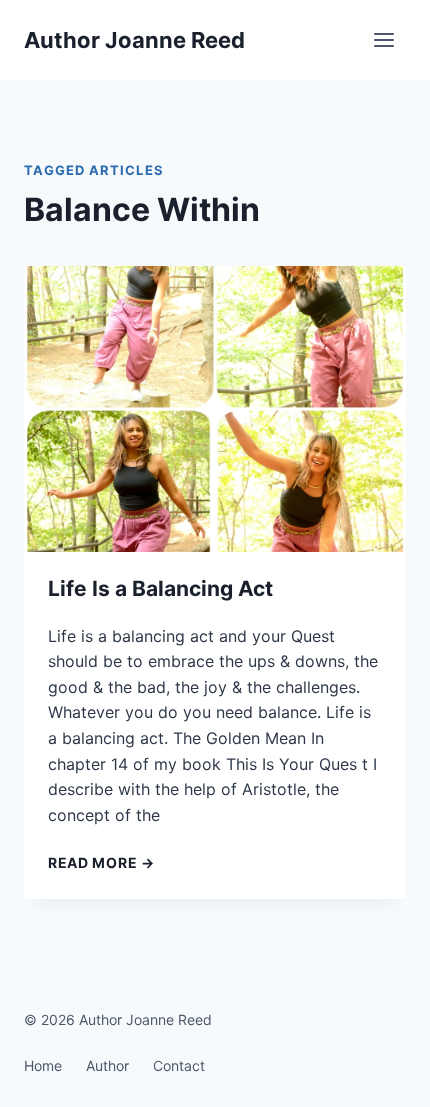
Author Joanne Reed (134, 40)
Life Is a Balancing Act (160, 588)
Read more (101, 862)
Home (43, 1065)
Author (107, 1065)
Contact (179, 1065)
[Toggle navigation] (384, 40)
